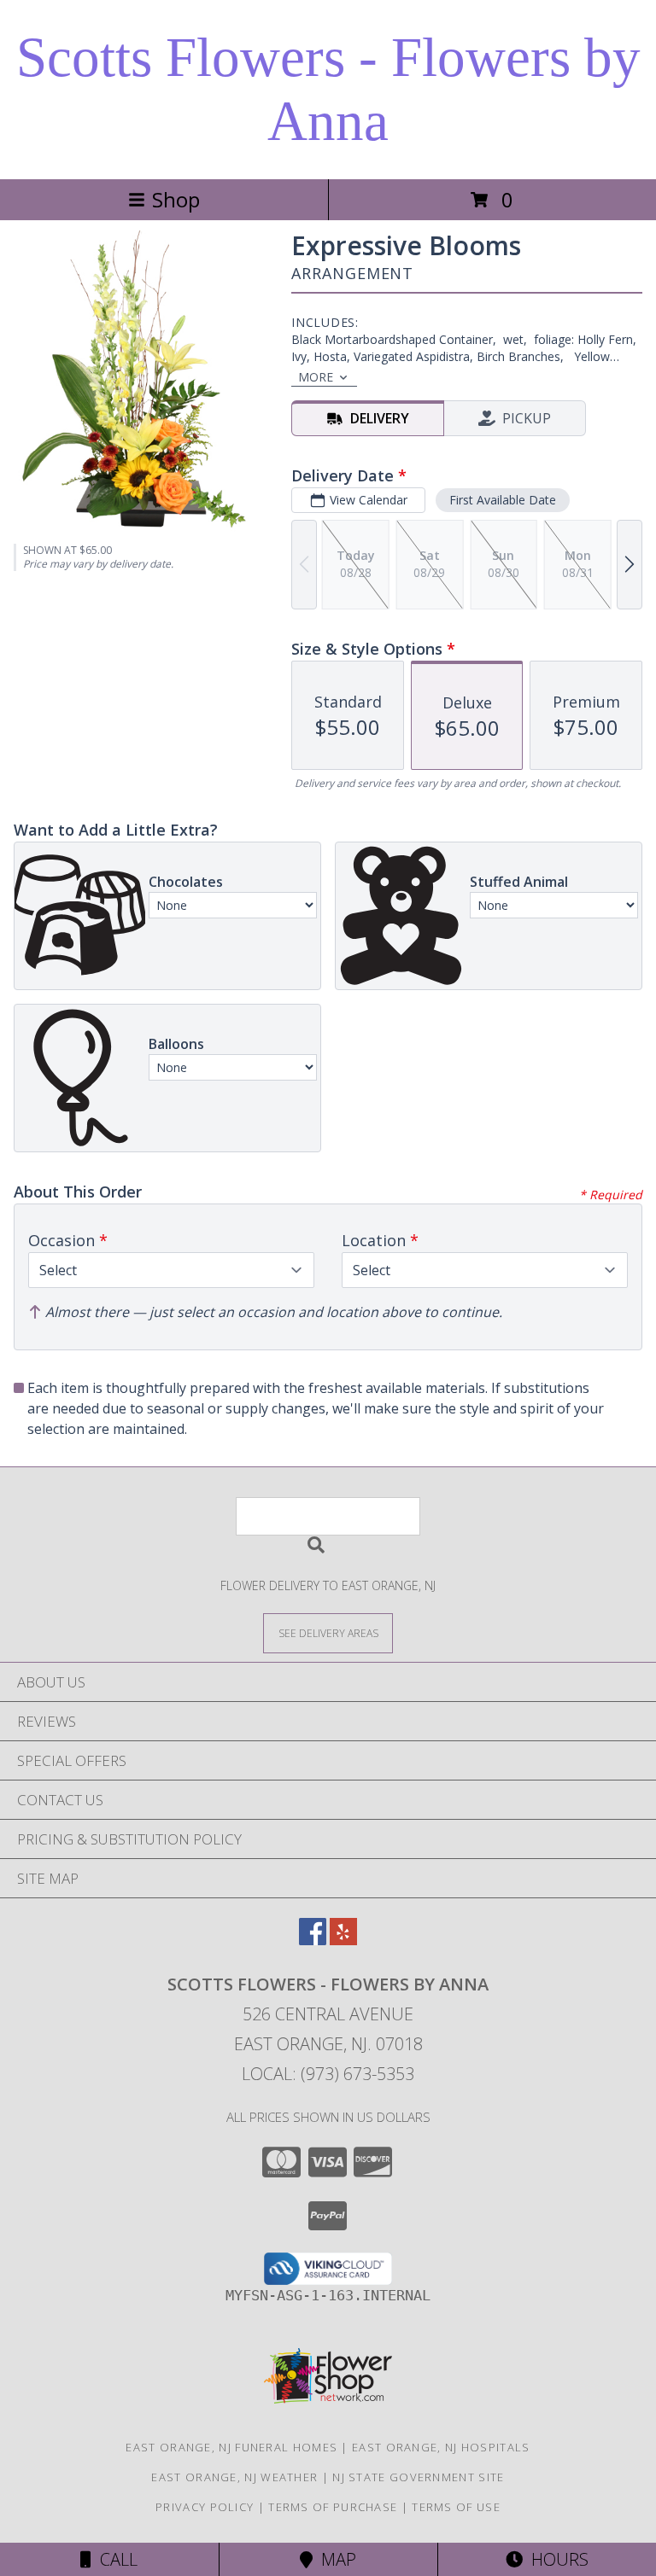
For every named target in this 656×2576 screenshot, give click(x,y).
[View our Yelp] (343, 1940)
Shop (176, 199)
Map (334, 2559)
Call (114, 2559)
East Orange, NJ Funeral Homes (231, 2447)
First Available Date (503, 500)
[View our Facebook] (313, 1940)
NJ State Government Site (418, 2477)
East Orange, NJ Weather (234, 2477)
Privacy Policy (205, 2507)
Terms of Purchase (333, 2507)
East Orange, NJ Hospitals (441, 2447)
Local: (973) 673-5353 (328, 2074)
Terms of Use (456, 2507)
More (316, 377)
